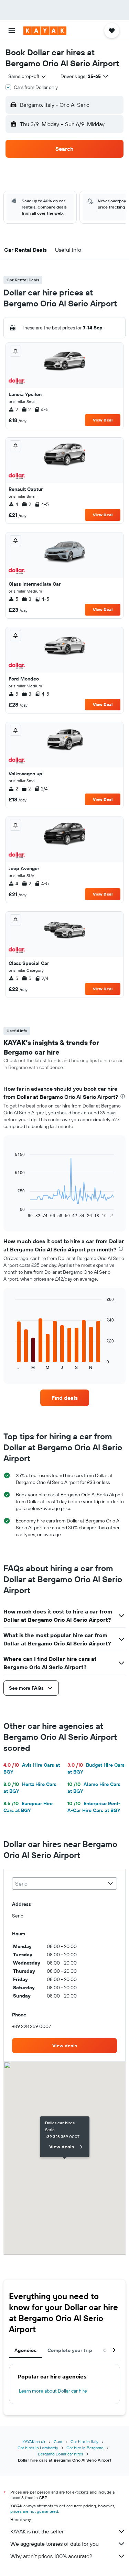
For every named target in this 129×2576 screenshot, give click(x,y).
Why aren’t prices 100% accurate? (51, 2556)
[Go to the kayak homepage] (45, 31)
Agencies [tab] (25, 2350)
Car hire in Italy (84, 2442)
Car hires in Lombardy (38, 2448)
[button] (12, 31)
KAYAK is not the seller (37, 2531)
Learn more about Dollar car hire (53, 2391)
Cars (58, 2442)
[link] (65, 1398)
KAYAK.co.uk (34, 2442)
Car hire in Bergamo (85, 2448)
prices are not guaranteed (34, 2511)
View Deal (103, 420)
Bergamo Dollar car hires (61, 2454)
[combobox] (28, 76)
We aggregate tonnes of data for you (55, 2544)
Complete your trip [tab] (70, 2350)
